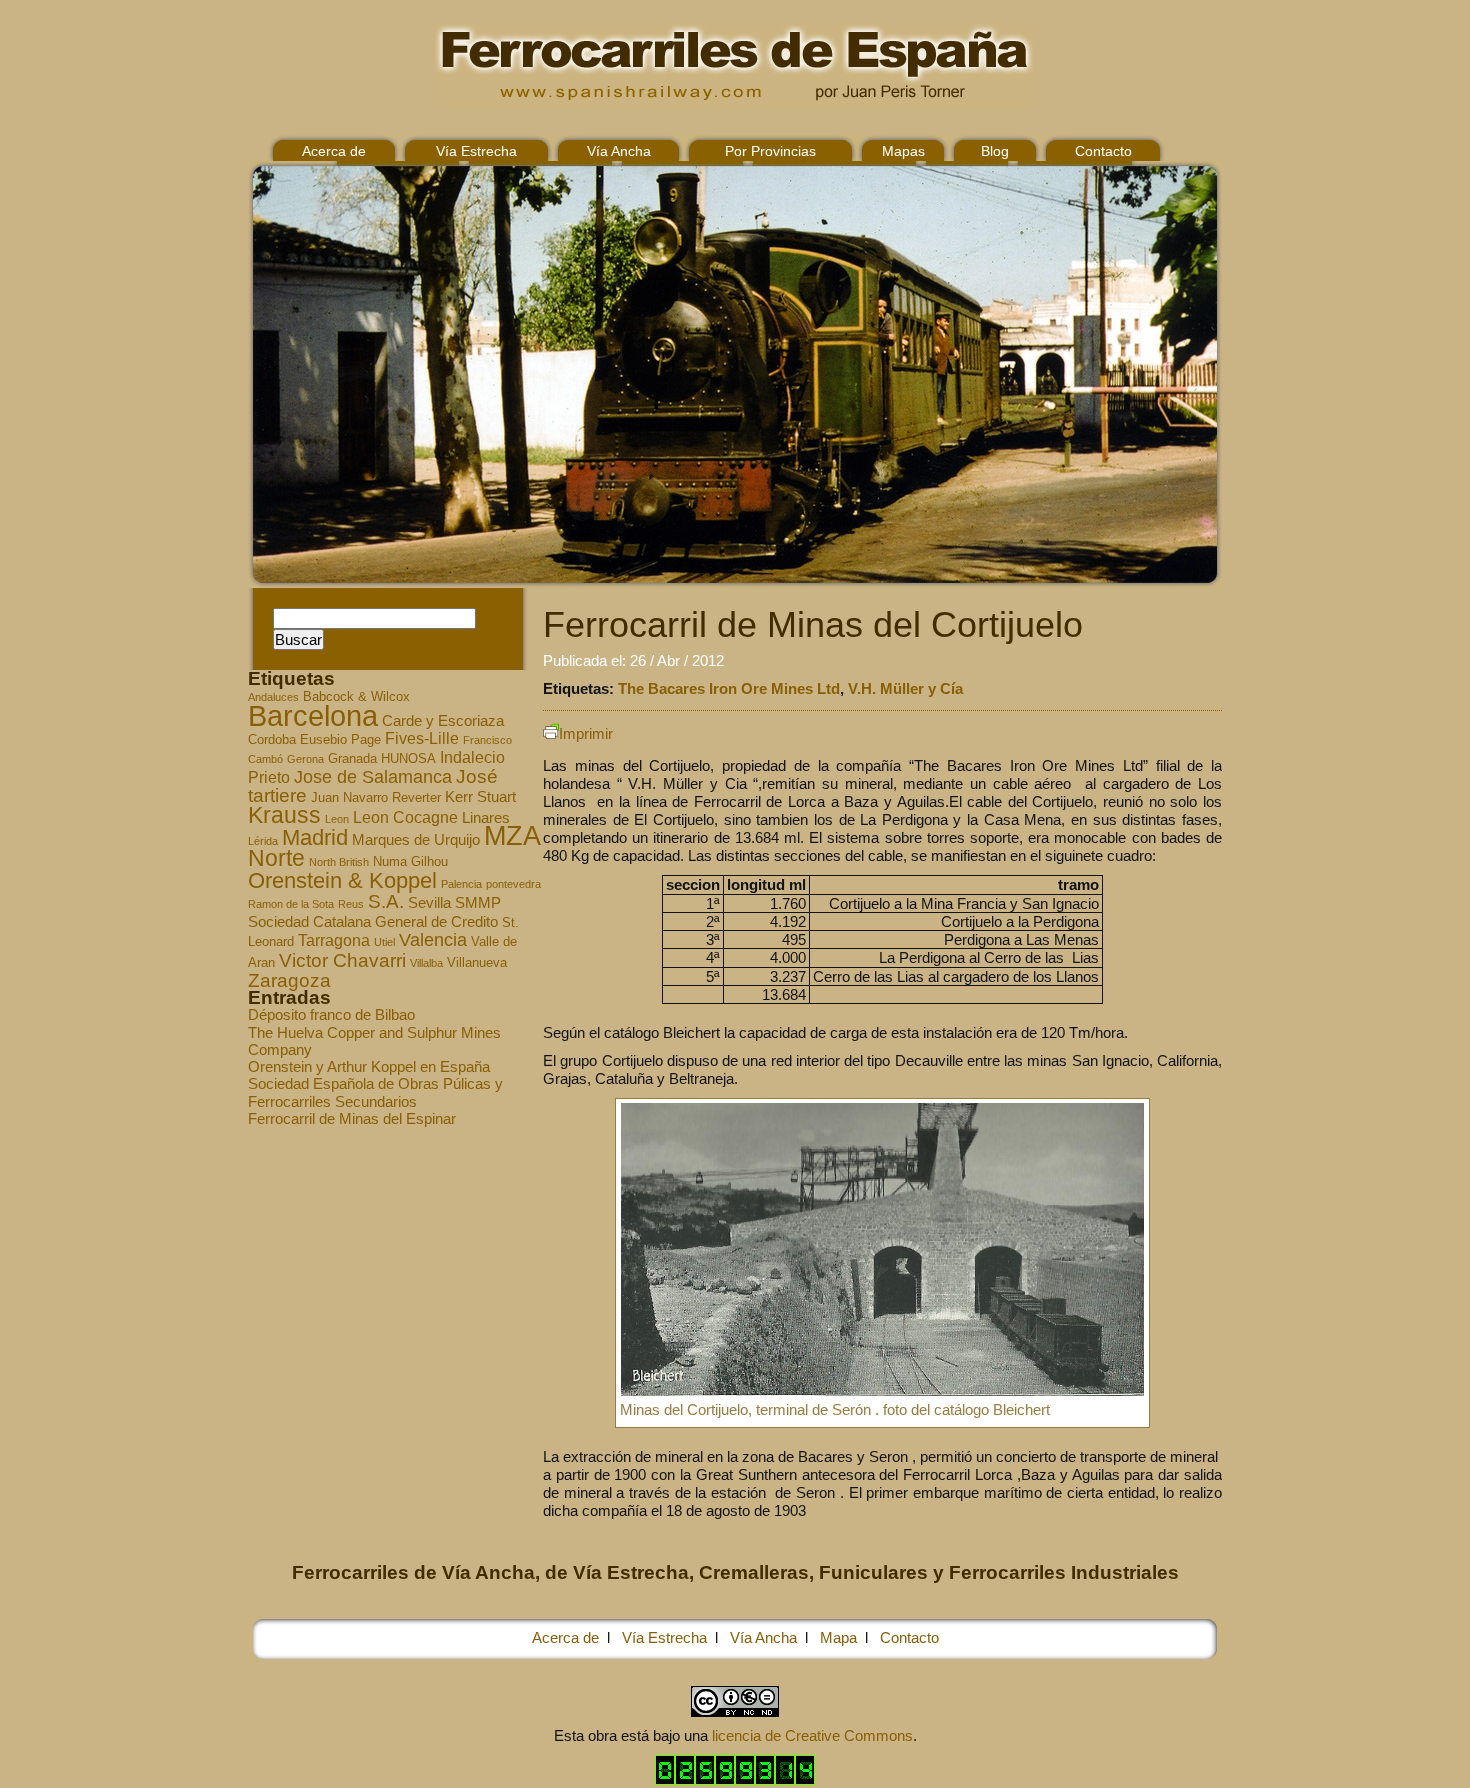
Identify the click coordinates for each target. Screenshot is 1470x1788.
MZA (512, 836)
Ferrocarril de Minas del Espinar (352, 1118)
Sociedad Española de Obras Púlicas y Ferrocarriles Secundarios (375, 1092)
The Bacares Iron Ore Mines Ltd (729, 688)
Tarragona (334, 940)
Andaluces (273, 697)
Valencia (433, 940)
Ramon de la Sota (291, 904)
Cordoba (272, 740)
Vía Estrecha (476, 151)
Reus (351, 904)
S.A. (386, 901)
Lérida (263, 841)
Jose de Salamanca (373, 777)
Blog (995, 151)
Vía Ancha (619, 151)
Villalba (426, 963)
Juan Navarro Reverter (376, 798)
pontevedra (513, 884)
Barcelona (313, 715)
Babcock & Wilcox (356, 697)
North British (339, 862)
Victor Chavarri (342, 960)
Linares (486, 818)
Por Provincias (770, 151)
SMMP (478, 903)
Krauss (284, 815)
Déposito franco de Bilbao (331, 1014)
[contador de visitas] (735, 1779)
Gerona (305, 759)
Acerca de (334, 151)
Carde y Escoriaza (443, 721)
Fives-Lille (422, 738)
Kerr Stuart (480, 797)
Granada (352, 759)
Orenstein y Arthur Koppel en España (369, 1066)
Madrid (315, 837)
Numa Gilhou (410, 862)
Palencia (461, 884)
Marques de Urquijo (416, 840)
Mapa (838, 1637)
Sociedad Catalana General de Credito (373, 922)
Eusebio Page (340, 740)
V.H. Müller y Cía (905, 688)
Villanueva (477, 963)
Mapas (903, 151)
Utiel (384, 942)
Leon (337, 819)
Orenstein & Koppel (342, 880)
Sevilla (429, 903)
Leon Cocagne (405, 817)
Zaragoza (289, 980)
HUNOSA (408, 759)
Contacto (1103, 151)
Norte (276, 858)
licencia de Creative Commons (812, 1735)
